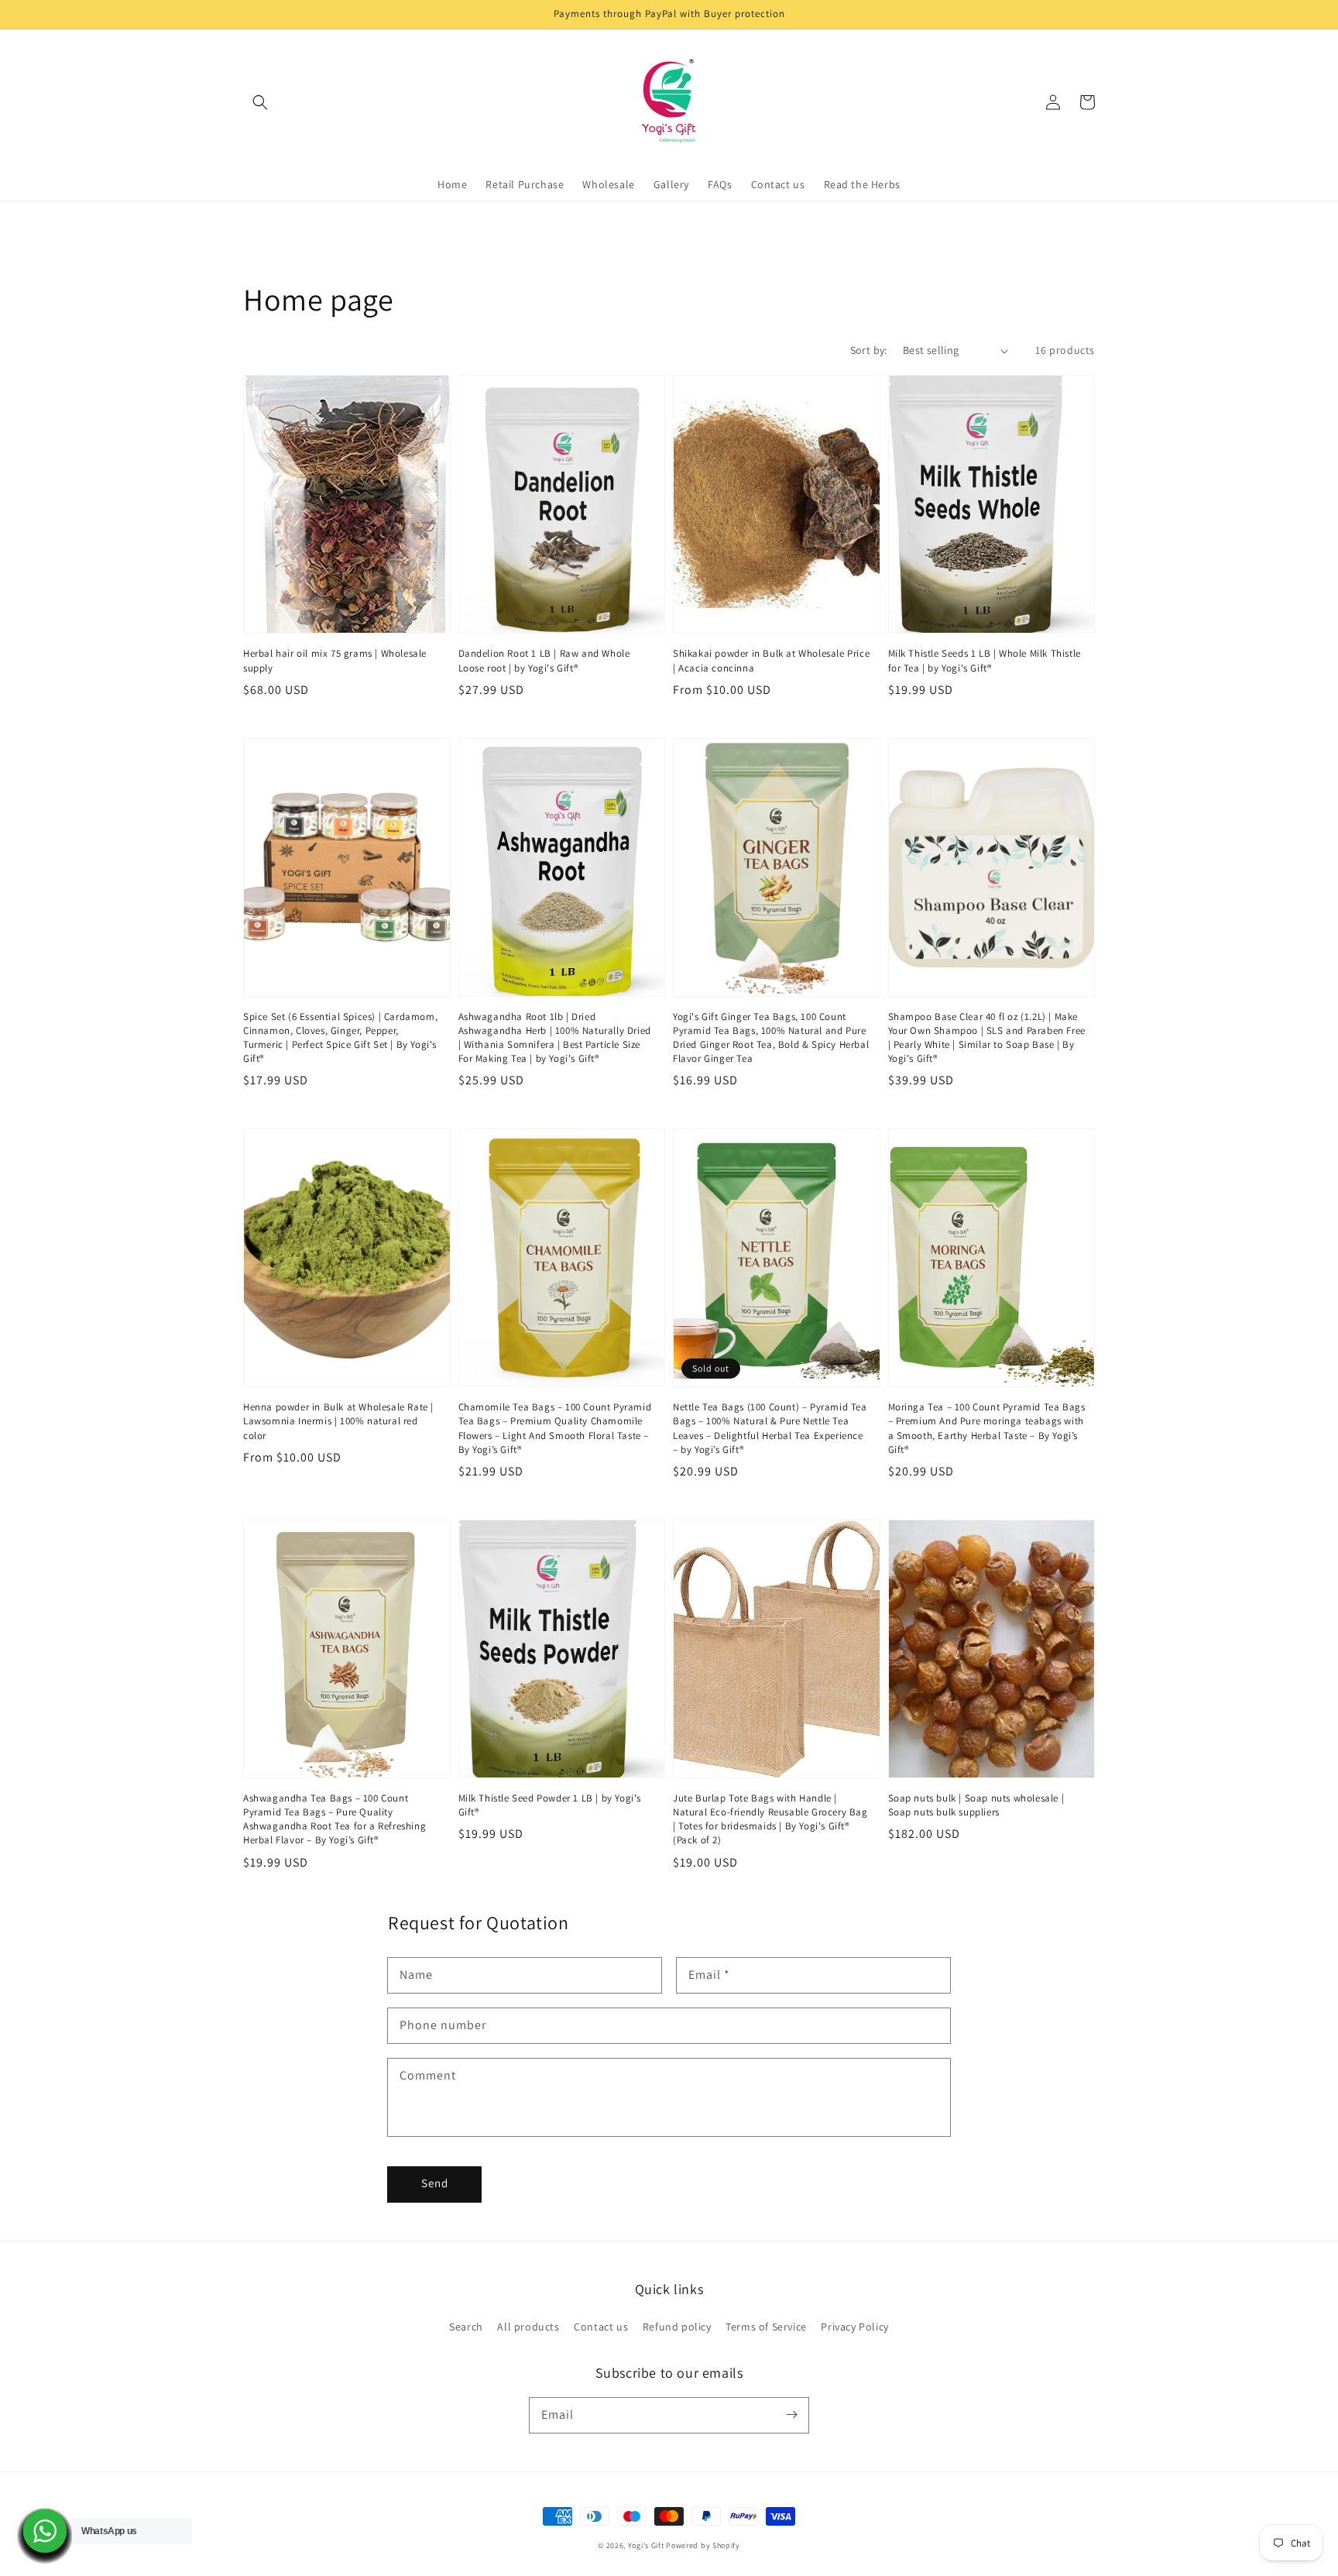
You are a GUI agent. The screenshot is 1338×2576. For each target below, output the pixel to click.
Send (435, 2183)
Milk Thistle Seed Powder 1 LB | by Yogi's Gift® (550, 1805)
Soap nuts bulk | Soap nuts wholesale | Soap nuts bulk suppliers (976, 1805)
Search (466, 2327)
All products (528, 2327)
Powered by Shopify (703, 2545)
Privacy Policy (854, 2327)
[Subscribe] (791, 2415)
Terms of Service (766, 2327)
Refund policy (677, 2327)
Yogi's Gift (646, 2545)
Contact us (601, 2327)
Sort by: (869, 350)
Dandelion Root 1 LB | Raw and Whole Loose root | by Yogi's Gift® (544, 660)
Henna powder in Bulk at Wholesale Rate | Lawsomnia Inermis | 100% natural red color (338, 1421)
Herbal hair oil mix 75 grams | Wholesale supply (335, 660)
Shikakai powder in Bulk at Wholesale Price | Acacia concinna (771, 660)
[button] (260, 102)
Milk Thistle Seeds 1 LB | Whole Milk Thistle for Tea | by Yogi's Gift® (985, 660)
